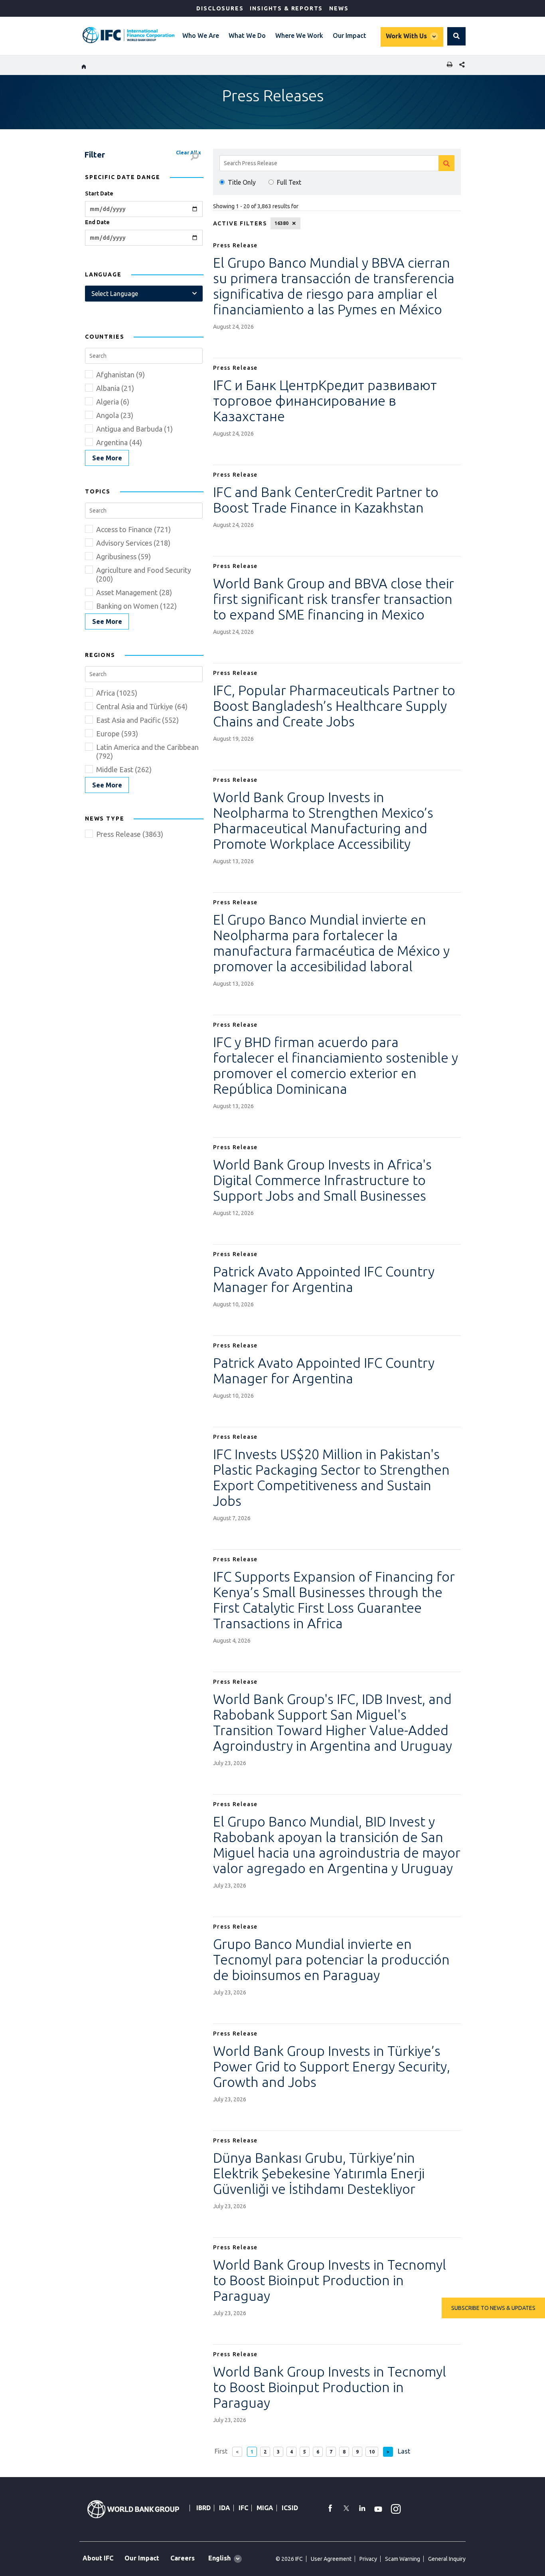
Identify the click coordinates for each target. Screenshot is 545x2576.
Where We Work (299, 36)
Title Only (242, 182)
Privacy (368, 2559)
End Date (97, 222)
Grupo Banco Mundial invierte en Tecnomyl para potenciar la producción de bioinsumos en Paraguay (331, 1959)
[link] (107, 458)
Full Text (289, 182)
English (219, 2558)
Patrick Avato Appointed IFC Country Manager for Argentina (324, 1279)
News (339, 8)
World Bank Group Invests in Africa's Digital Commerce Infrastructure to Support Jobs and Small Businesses (322, 1180)
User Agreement (331, 2559)
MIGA (265, 2508)
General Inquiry (447, 2559)
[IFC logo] (128, 35)
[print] (448, 65)
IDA (225, 2508)
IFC (243, 2508)
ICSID (290, 2508)
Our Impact (350, 36)
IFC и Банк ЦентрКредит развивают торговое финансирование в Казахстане (325, 400)
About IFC (98, 2558)
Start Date (99, 193)
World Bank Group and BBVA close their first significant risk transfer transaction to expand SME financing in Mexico (334, 599)
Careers (183, 2558)
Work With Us (406, 36)
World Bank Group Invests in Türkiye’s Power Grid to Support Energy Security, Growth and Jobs (332, 2066)
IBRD (203, 2508)
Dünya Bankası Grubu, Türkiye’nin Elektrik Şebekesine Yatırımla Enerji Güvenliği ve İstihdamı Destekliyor (319, 2173)
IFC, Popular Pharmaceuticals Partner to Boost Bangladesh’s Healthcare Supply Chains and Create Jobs (334, 706)
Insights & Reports (286, 8)
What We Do (247, 36)
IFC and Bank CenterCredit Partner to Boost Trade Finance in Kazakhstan (326, 500)
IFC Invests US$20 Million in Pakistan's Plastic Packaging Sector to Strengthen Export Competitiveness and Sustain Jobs (331, 1477)
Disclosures (220, 8)
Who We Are (201, 36)
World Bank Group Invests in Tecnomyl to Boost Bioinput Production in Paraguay (330, 2280)
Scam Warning (403, 2559)
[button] (456, 36)
